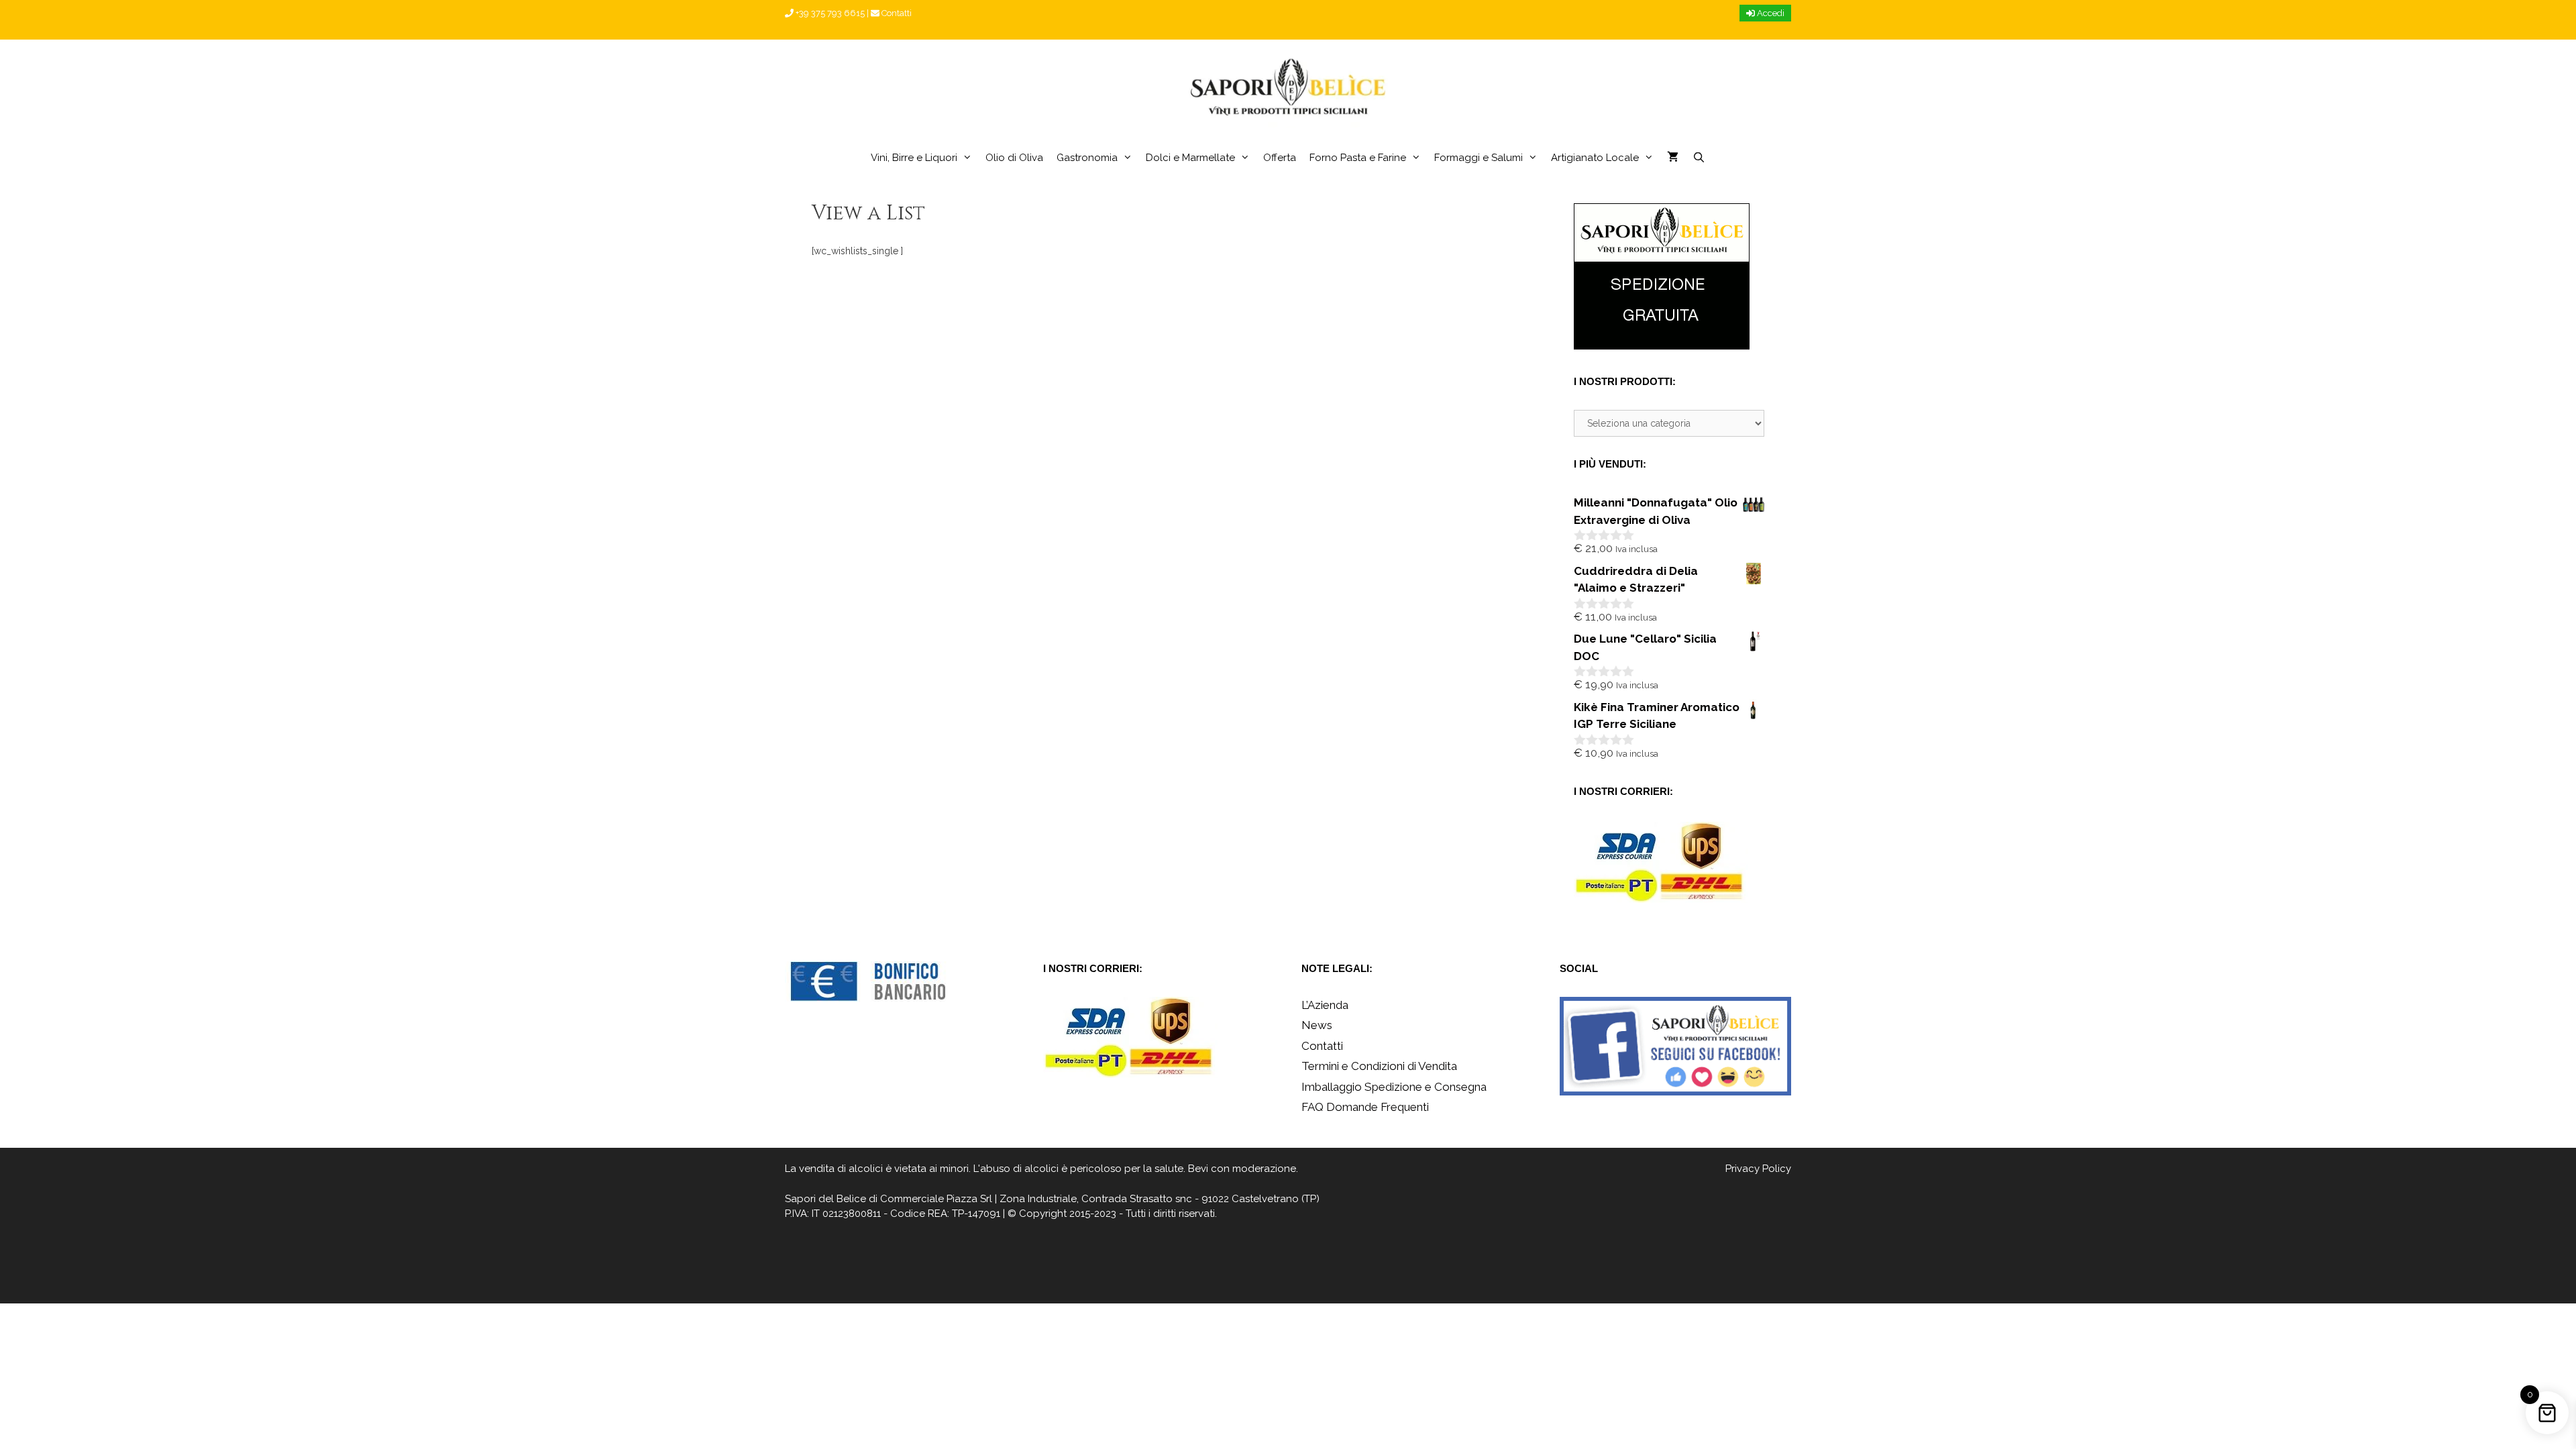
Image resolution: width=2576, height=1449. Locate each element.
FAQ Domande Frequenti (1365, 1107)
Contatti (896, 13)
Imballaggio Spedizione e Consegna (1394, 1087)
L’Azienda (1325, 1005)
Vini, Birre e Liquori (914, 158)
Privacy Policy (1758, 1169)
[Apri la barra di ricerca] (1698, 158)
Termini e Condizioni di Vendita (1379, 1066)
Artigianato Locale (1595, 158)
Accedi (1770, 13)
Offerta (1280, 158)
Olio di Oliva (1014, 158)
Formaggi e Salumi (1479, 158)
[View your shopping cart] (1673, 158)
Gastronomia (1087, 158)
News (1317, 1025)
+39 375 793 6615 (829, 13)
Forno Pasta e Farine (1358, 158)
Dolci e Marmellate (1190, 158)
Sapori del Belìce (825, 1199)
